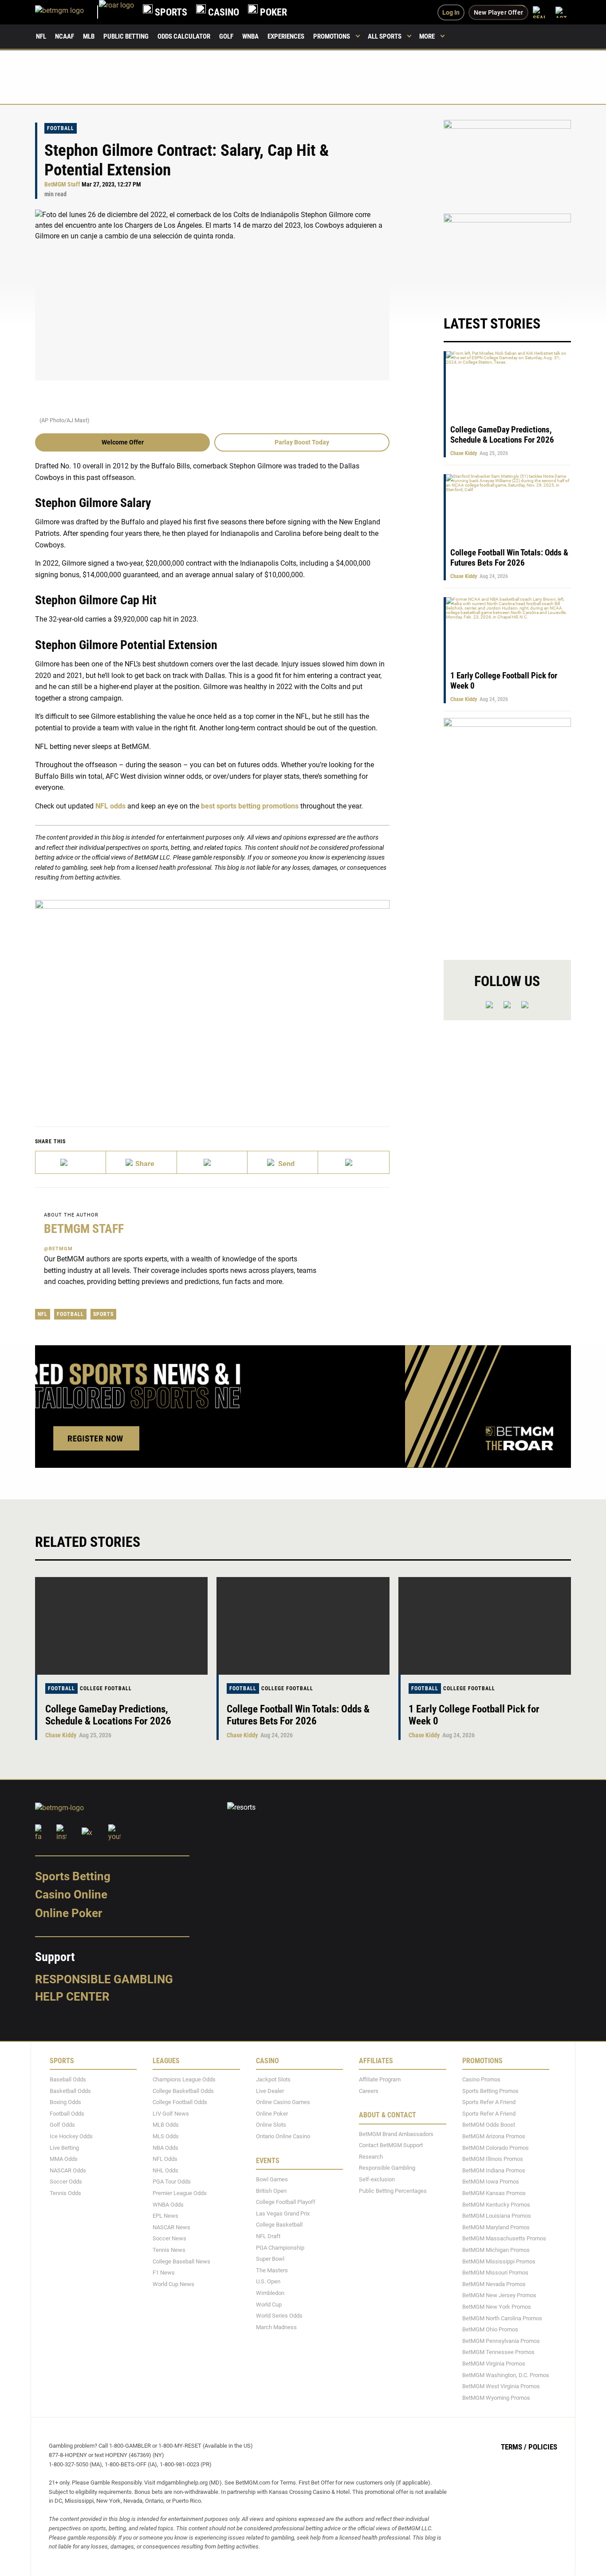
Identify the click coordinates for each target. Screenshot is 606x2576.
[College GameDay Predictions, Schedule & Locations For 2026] (121, 1626)
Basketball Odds (70, 2091)
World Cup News (173, 2284)
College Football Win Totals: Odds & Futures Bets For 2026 (509, 558)
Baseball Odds (68, 2079)
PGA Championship (280, 2248)
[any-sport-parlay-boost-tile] (507, 256)
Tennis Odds (65, 2193)
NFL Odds (165, 2159)
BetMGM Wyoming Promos (496, 2398)
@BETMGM (58, 1249)
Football (61, 128)
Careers (369, 2091)
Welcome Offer (123, 442)
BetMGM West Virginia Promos (501, 2386)
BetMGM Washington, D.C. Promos (506, 2375)
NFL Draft (268, 2236)
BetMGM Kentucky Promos (496, 2205)
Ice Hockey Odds (71, 2136)
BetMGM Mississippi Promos (499, 2261)
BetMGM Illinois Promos (493, 2159)
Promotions (332, 36)
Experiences (286, 36)
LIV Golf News (171, 2114)
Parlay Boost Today (302, 442)
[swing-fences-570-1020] (507, 831)
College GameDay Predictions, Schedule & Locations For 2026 (502, 435)
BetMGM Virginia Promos (494, 2364)
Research (371, 2157)
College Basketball (279, 2225)
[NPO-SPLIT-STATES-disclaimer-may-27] (212, 1000)
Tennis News (169, 2250)
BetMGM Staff (62, 184)
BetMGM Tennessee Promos (498, 2352)
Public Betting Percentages (393, 2191)
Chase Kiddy (464, 453)
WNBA (250, 36)
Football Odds (67, 2114)
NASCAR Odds (68, 2170)
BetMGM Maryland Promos (496, 2227)
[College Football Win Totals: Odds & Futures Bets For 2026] (303, 1626)
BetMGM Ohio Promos (490, 2329)
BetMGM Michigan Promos (496, 2250)
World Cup (269, 2305)
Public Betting (126, 36)
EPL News (165, 2216)
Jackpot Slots (273, 2079)
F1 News (164, 2273)
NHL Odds (165, 2170)
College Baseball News (181, 2261)
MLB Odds (166, 2125)
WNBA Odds (168, 2205)
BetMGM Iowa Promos (491, 2182)
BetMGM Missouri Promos (495, 2273)
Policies (543, 2447)
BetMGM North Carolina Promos (502, 2318)
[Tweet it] (71, 1162)
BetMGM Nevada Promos (494, 2284)
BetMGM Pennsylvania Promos (501, 2341)
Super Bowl (270, 2259)
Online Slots (271, 2125)
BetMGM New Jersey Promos (499, 2296)
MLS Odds (166, 2136)
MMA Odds (64, 2159)
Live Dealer (270, 2091)
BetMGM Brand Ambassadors (396, 2134)
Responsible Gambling (104, 1979)
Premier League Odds (180, 2193)
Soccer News (169, 2239)
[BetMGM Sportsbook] (67, 12)
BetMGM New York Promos (497, 2307)
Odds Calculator (184, 36)
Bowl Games (272, 2179)
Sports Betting (73, 1876)
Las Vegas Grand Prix (283, 2213)
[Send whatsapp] (283, 1162)
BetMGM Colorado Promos (496, 2148)
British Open (271, 2191)
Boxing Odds (65, 2102)
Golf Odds (62, 2125)
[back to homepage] (116, 12)
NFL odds (110, 806)
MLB (89, 36)
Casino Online (71, 1895)
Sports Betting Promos (490, 2091)
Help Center (72, 1997)
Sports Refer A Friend (489, 2102)
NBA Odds (165, 2148)
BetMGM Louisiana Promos (497, 2216)
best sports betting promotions (250, 806)
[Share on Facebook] (141, 1162)
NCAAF (65, 36)
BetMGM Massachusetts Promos (504, 2239)
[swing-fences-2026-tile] (507, 162)
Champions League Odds (184, 2079)
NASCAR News (171, 2227)
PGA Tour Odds (172, 2182)
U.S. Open (268, 2282)
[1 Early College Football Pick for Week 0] (485, 1626)
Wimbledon (270, 2293)
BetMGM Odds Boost (489, 2125)
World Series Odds (279, 2316)
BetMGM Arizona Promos (494, 2136)
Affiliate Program (380, 2079)
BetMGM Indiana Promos (494, 2170)
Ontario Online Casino (283, 2136)
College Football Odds (180, 2102)
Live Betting (64, 2148)
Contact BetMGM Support (391, 2146)
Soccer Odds (66, 2182)
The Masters (272, 2270)
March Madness (276, 2327)
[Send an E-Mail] (212, 1162)
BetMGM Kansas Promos (494, 2193)
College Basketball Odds (183, 2091)
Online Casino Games (283, 2102)
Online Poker (69, 1913)
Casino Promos (481, 2079)
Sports (103, 1314)
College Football (106, 1688)
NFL (41, 36)
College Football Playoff (286, 2202)
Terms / (514, 2447)
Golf (226, 36)
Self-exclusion (377, 2179)
